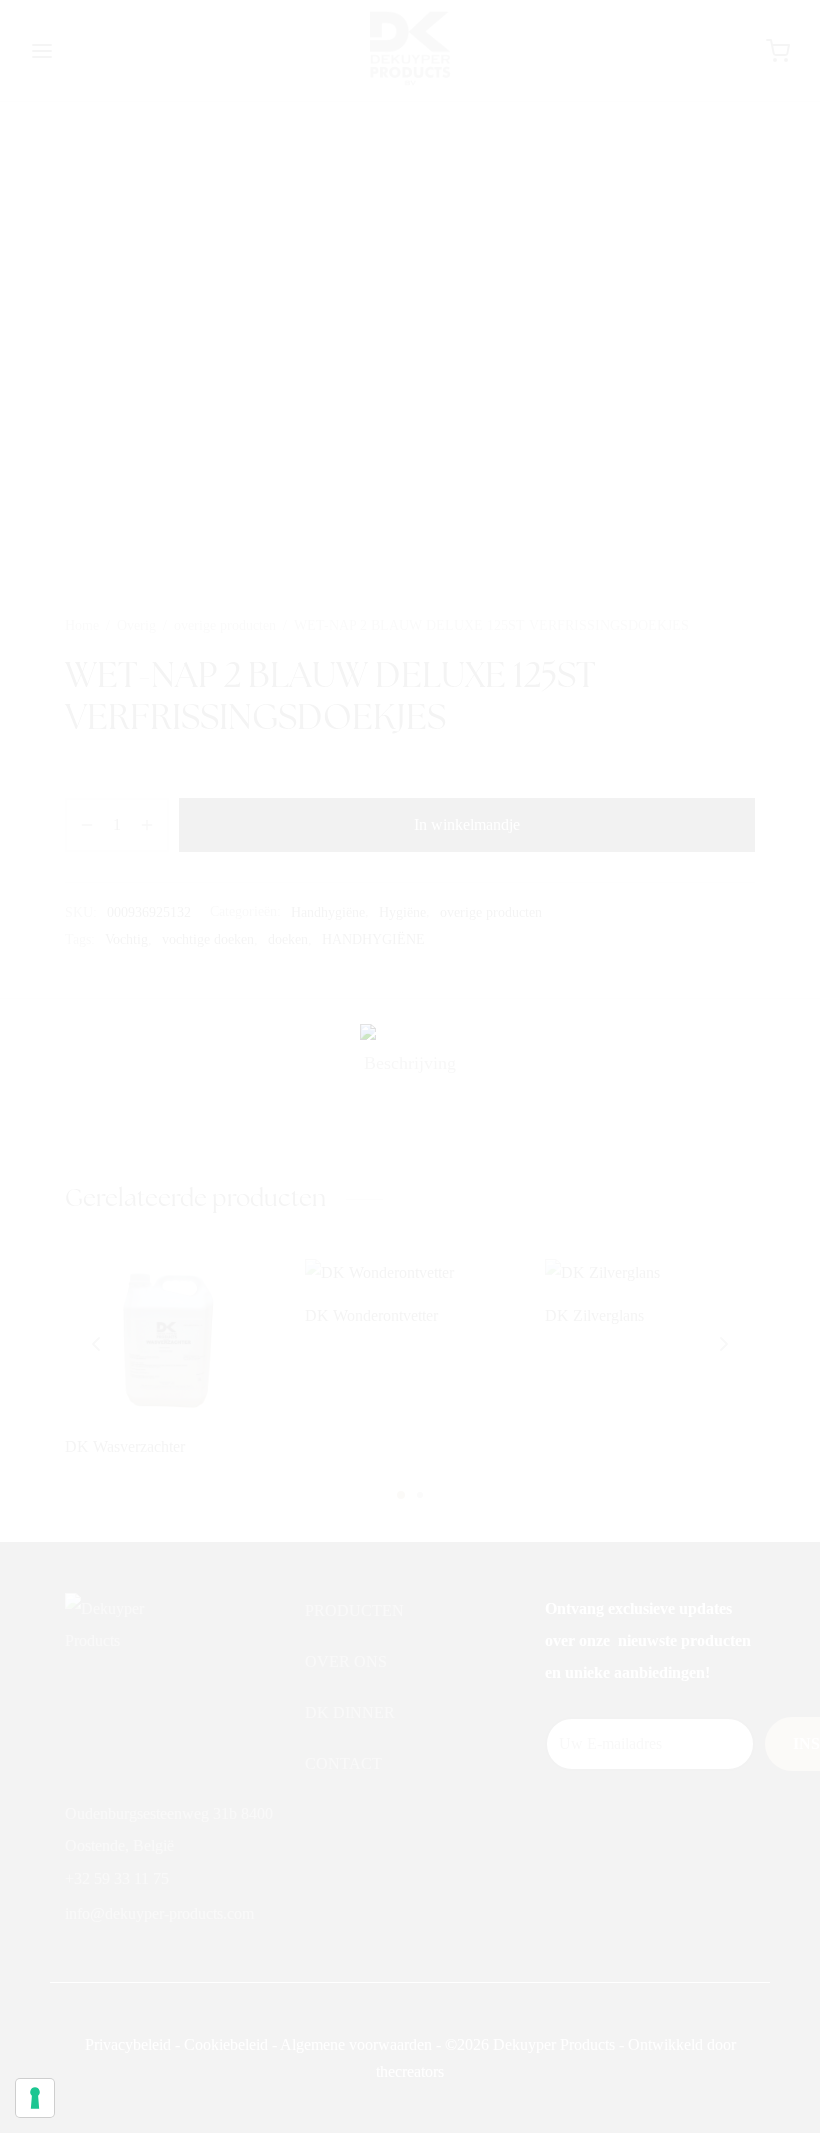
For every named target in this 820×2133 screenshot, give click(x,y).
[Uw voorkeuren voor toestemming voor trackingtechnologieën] (35, 2098)
